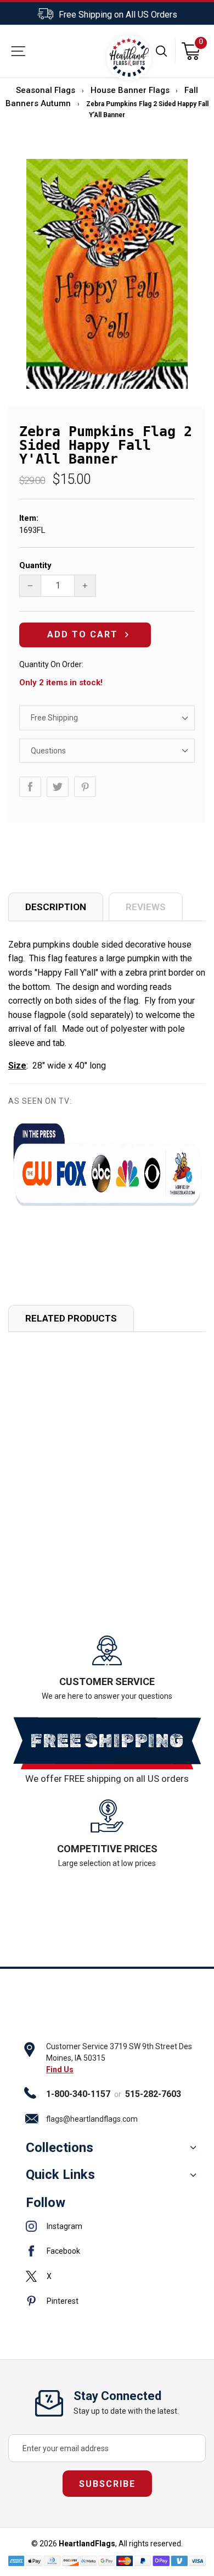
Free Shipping (54, 718)
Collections (60, 2148)
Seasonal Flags (46, 90)
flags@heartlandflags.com (92, 2119)
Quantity (35, 565)
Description (56, 907)
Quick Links (60, 2175)
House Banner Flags (130, 90)
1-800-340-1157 (78, 2094)
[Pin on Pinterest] (85, 787)
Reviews (146, 907)
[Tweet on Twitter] (58, 787)
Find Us (60, 2069)
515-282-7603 (153, 2094)
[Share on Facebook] (30, 787)
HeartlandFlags (87, 2544)
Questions (48, 751)
